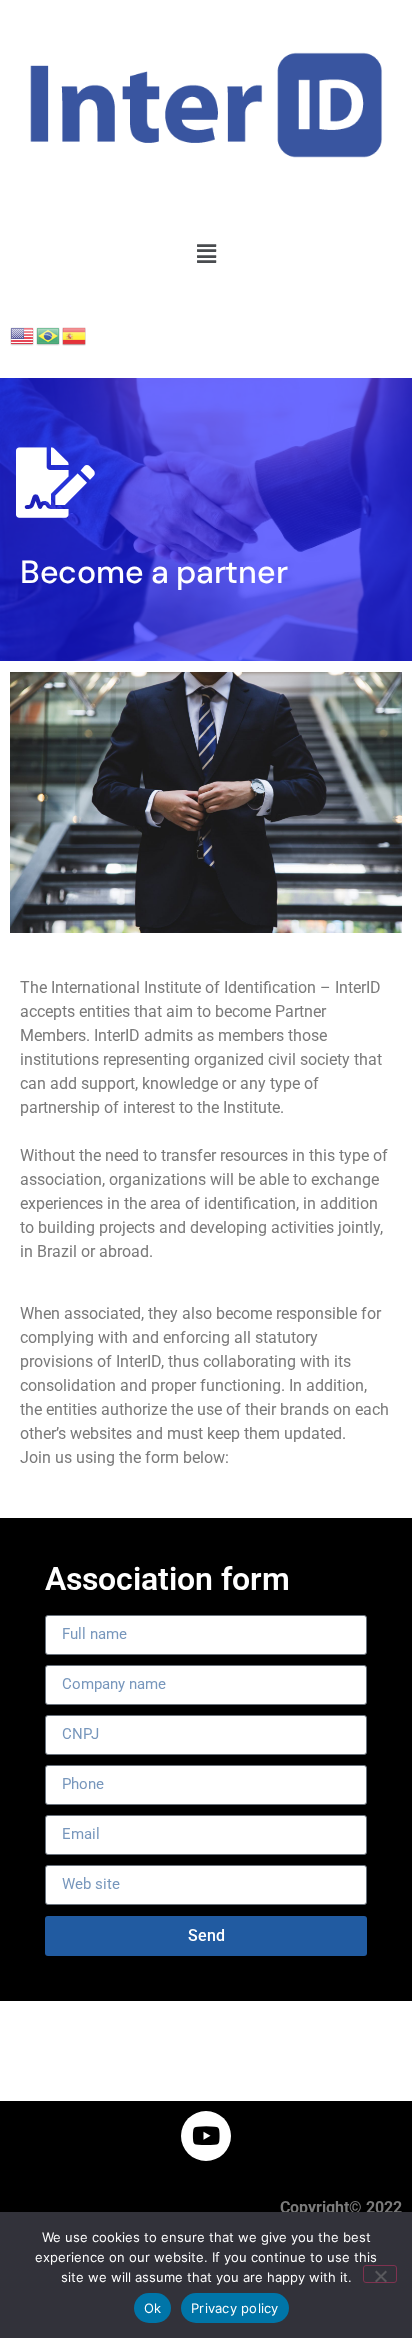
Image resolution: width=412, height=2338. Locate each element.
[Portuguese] (49, 335)
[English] (23, 335)
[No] (380, 2274)
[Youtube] (206, 2136)
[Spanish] (75, 335)
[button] (206, 253)
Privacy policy (235, 2308)
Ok (153, 2308)
